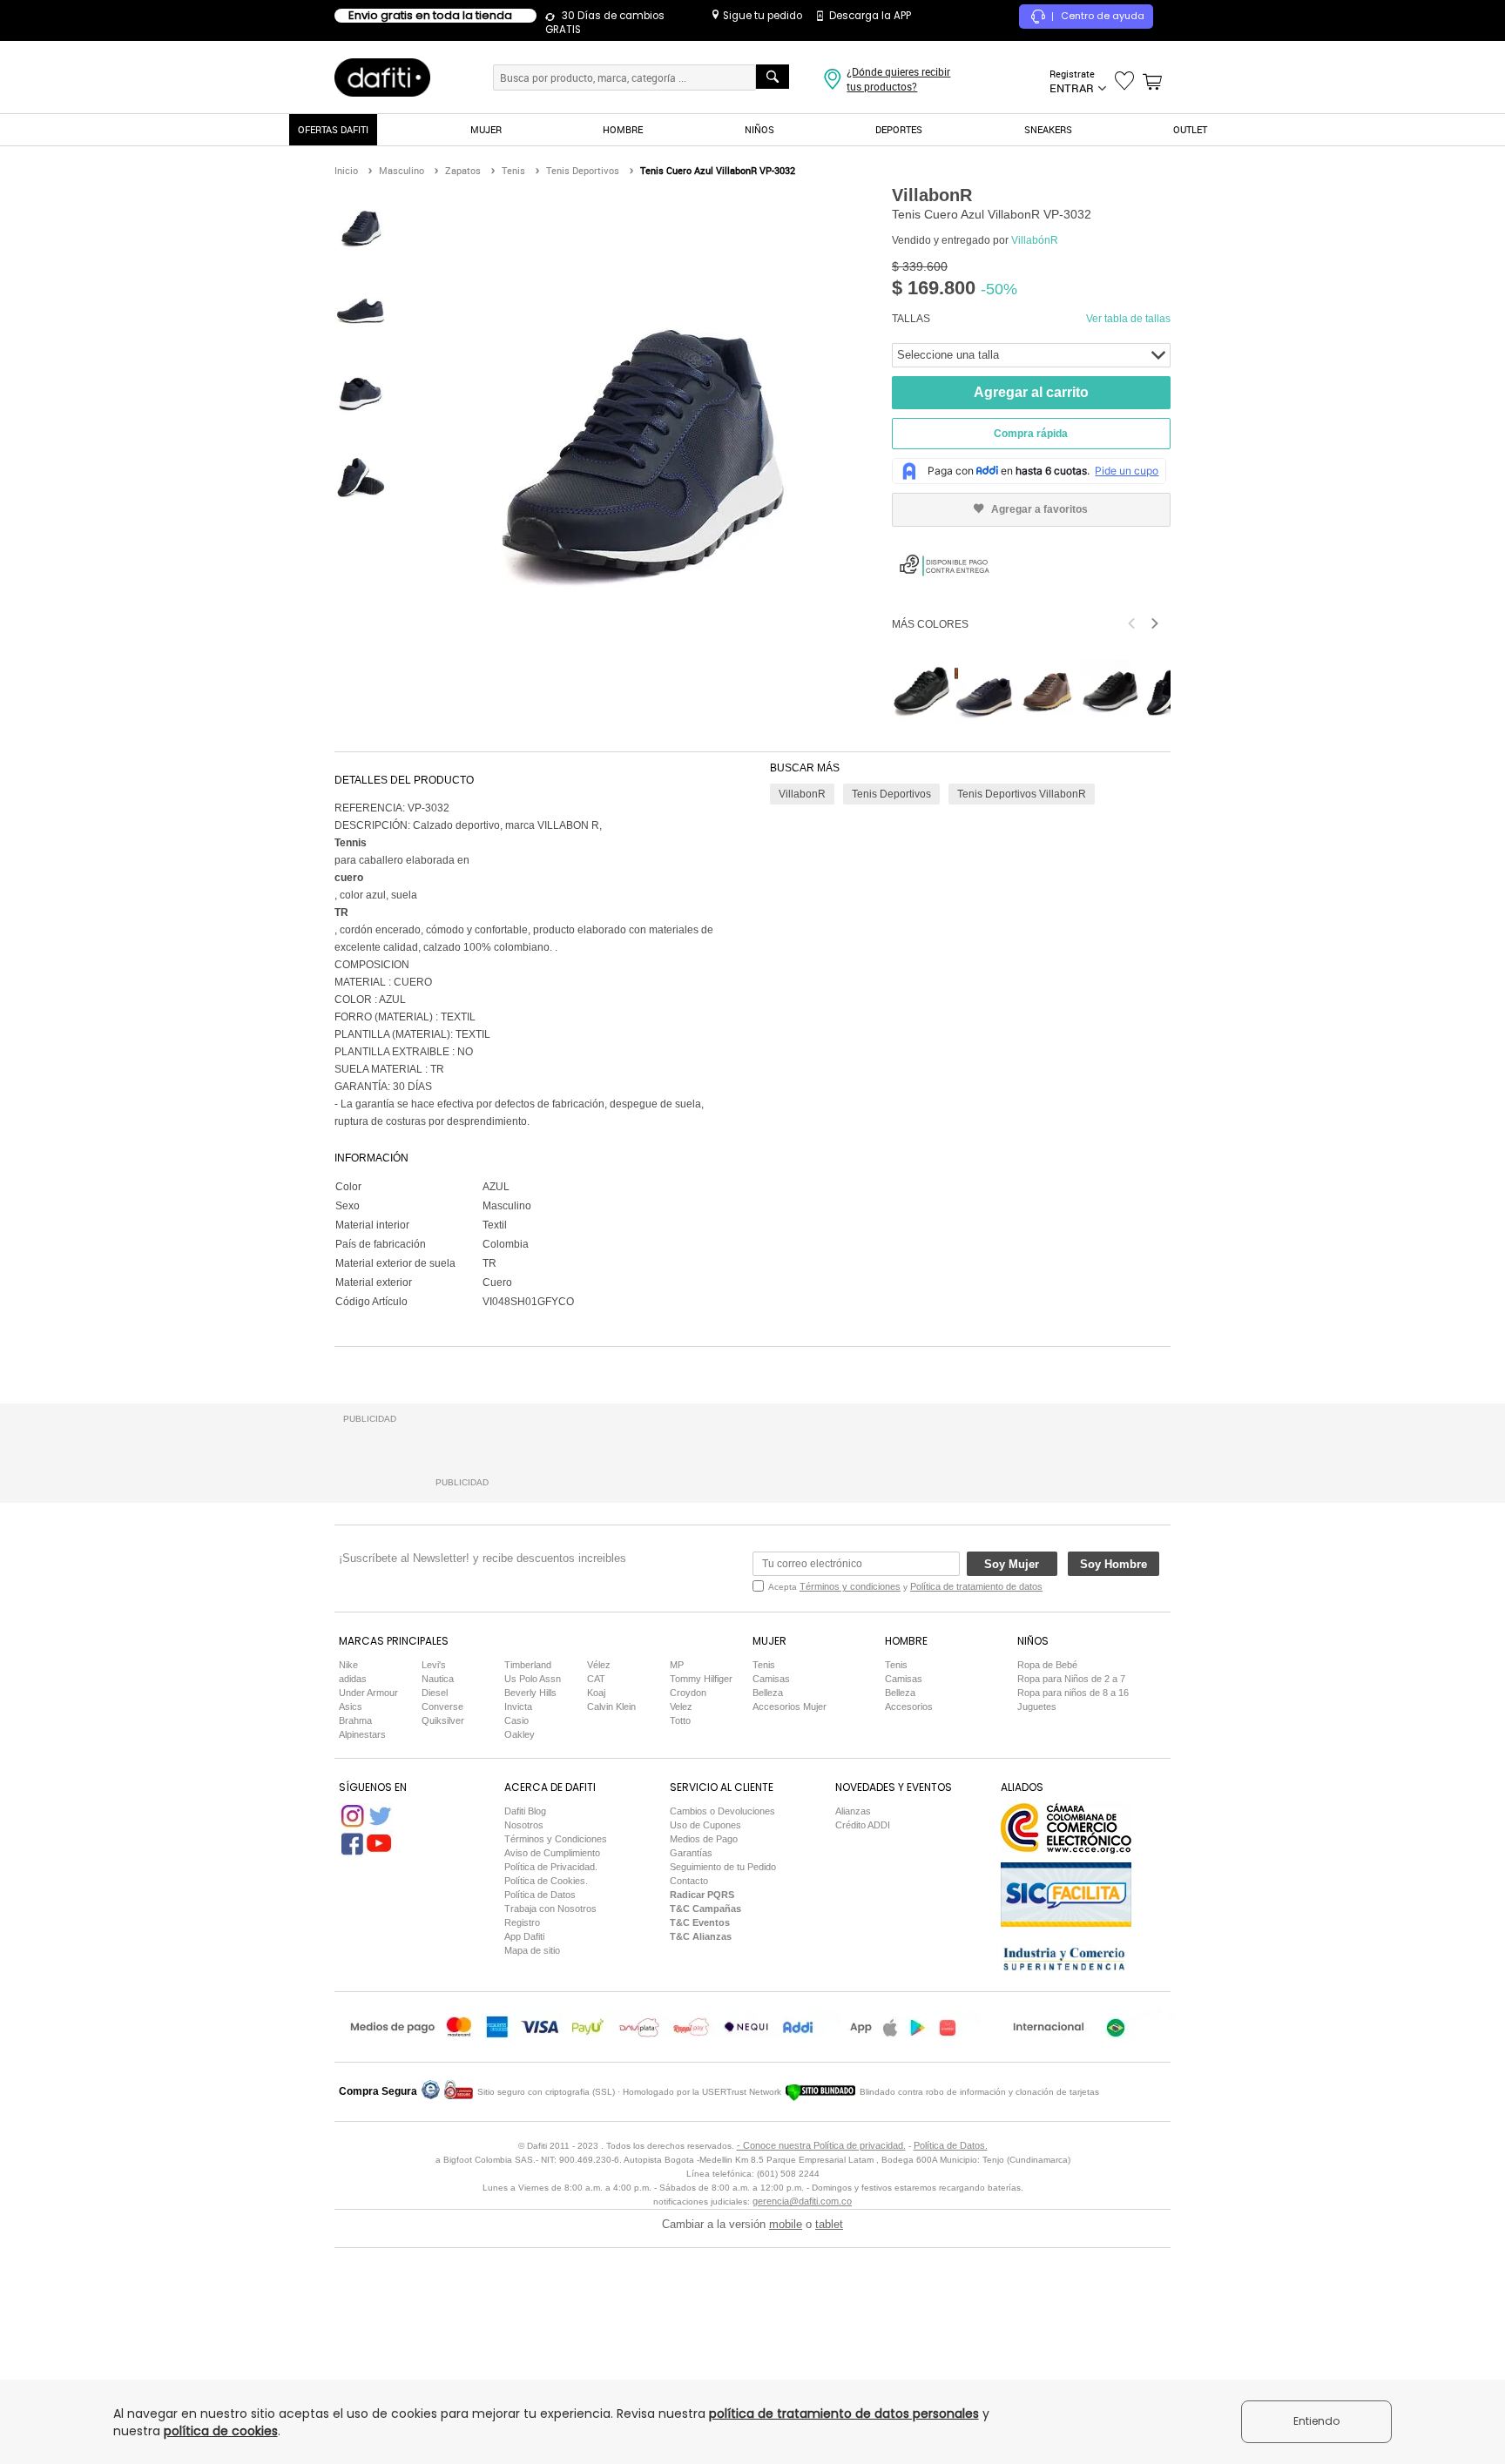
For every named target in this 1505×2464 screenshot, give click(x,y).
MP (677, 1665)
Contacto (689, 1881)
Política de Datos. (951, 2145)
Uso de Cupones (705, 1825)
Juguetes (1037, 1707)
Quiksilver (443, 1720)
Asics (351, 1707)
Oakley (520, 1734)
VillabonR (802, 794)
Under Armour (368, 1693)
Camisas (771, 1679)
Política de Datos (540, 1895)
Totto (680, 1720)
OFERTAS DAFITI (333, 129)
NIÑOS (759, 129)
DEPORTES (899, 129)
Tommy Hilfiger (701, 1679)
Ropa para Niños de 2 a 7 (1071, 1679)
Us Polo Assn (533, 1679)
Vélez (599, 1665)
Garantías (691, 1853)
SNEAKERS (1048, 129)
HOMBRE (623, 129)
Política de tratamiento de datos (976, 1586)
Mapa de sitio (532, 1950)
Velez (681, 1707)
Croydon (688, 1693)
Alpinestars (362, 1734)
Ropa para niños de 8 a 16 (1073, 1693)
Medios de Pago (704, 1839)
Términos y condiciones (850, 1586)
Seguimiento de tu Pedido (723, 1867)
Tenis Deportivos (891, 794)
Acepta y (905, 1586)
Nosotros (524, 1825)
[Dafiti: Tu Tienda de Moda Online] (382, 77)
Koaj (596, 1693)
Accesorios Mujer (790, 1707)
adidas (353, 1679)
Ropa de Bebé (1047, 1665)
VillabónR (1035, 240)
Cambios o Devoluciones (722, 1811)
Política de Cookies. (546, 1881)
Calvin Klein (611, 1707)
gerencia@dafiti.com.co (802, 2201)
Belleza (768, 1693)
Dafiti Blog (525, 1811)
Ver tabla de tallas (1128, 319)
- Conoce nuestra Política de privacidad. (821, 2145)
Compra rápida (1031, 434)
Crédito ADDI (863, 1825)
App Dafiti (524, 1936)
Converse (442, 1707)
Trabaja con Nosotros (550, 1909)
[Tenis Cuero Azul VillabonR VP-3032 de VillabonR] (361, 227)
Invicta (518, 1707)
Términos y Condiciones (556, 1839)
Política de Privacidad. (551, 1867)
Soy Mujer (1012, 1564)
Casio (516, 1720)
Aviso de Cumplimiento (552, 1853)
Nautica (438, 1679)
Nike (348, 1665)
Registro (522, 1922)
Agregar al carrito (1031, 392)
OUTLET (1190, 129)
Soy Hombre (1114, 1564)
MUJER (486, 129)
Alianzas (853, 1811)
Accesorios (909, 1707)
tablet (829, 2224)
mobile (786, 2224)
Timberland (528, 1665)
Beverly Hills (530, 1693)
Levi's (434, 1665)
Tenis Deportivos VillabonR (1022, 794)
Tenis (764, 1665)
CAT (596, 1679)
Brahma (355, 1720)
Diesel (435, 1693)
